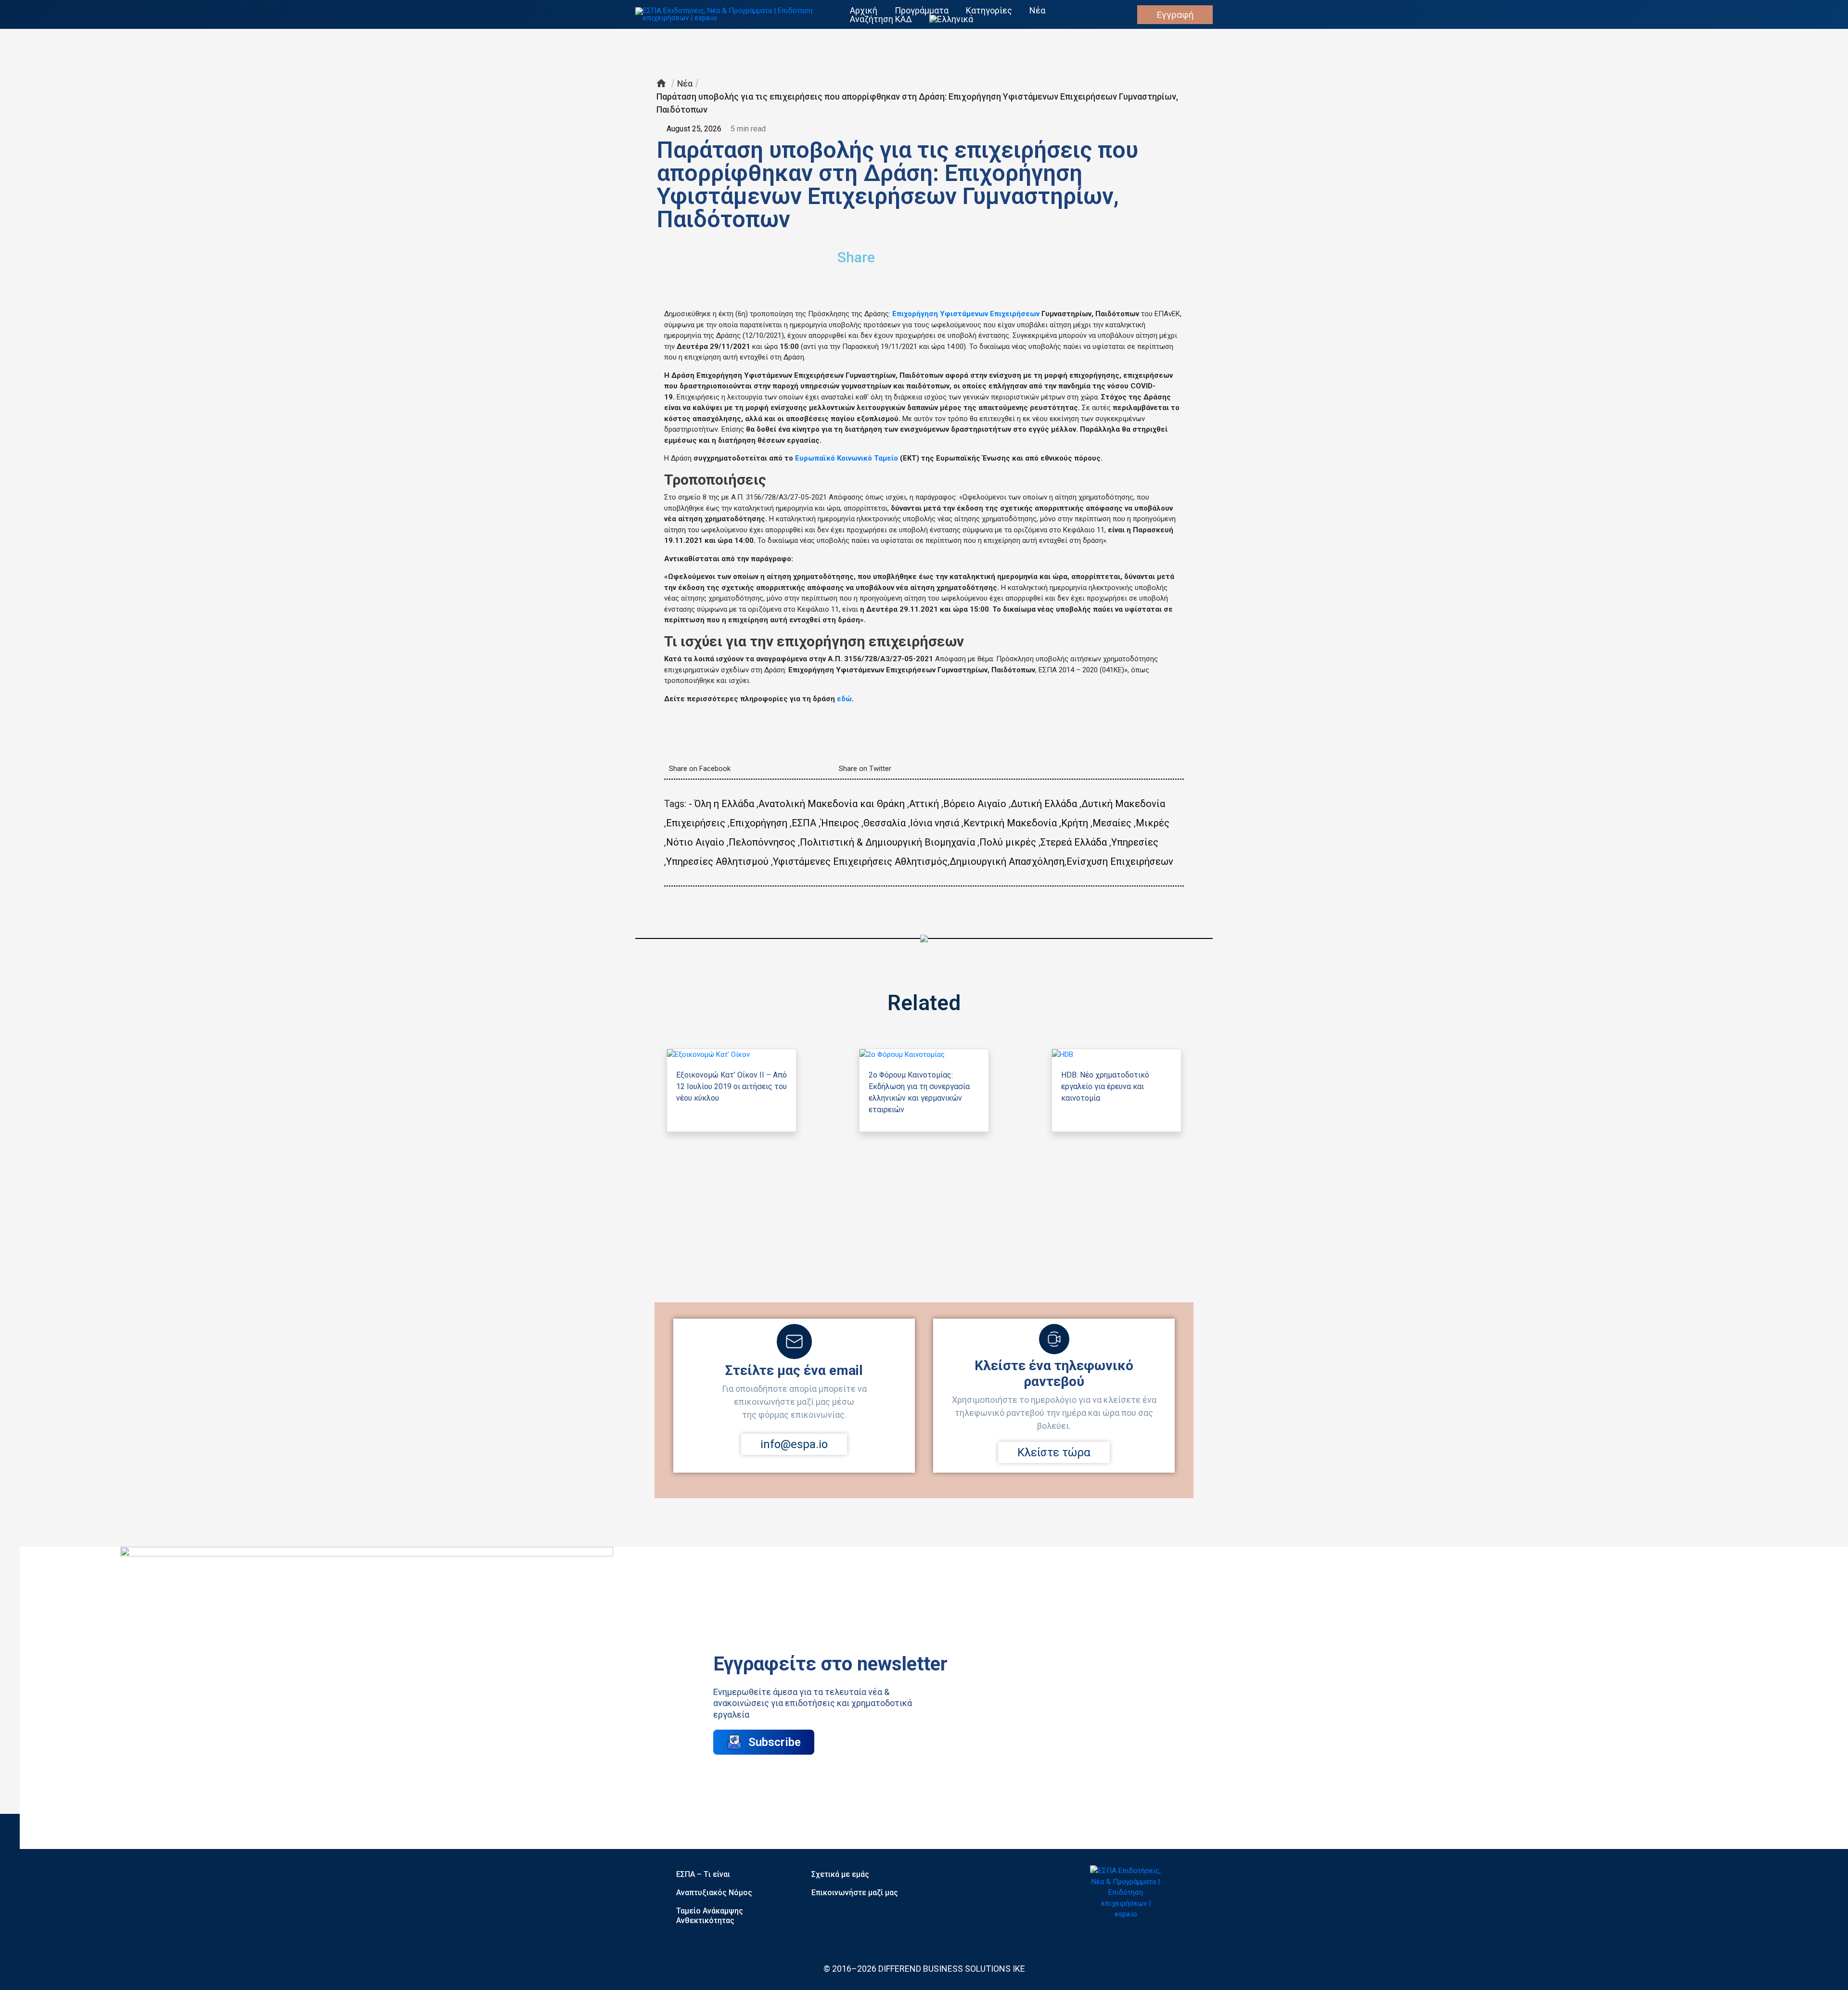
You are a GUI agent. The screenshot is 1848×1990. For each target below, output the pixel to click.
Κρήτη (1075, 823)
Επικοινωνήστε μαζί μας (855, 1893)
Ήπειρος (840, 823)
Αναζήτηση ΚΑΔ (881, 19)
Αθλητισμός (921, 861)
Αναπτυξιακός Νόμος (714, 1893)
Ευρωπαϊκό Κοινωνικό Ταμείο (847, 458)
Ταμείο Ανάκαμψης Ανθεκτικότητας (710, 1916)
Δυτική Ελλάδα (1044, 804)
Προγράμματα (922, 11)
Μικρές (1153, 823)
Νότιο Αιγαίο (695, 842)
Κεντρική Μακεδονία (1010, 823)
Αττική (924, 804)
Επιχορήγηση (758, 823)
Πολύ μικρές (1008, 842)
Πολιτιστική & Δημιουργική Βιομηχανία (887, 842)
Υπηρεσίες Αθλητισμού (717, 861)
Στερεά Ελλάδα (1074, 842)
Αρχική (864, 11)
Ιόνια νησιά (935, 823)
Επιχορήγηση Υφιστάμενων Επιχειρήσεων (966, 314)
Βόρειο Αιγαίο (975, 804)
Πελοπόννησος (762, 842)
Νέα (1037, 11)
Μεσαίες (1112, 823)
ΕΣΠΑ (804, 823)
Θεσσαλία (885, 823)
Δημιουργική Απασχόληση (1007, 861)
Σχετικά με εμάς (840, 1874)
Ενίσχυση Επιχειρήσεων (1120, 861)
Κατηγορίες (989, 11)
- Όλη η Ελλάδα (721, 804)
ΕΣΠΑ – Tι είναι (703, 1874)
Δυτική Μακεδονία (1123, 804)
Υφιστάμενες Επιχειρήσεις (833, 861)
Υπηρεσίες (1135, 842)
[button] (1018, 253)
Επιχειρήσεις (696, 823)
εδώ (844, 699)
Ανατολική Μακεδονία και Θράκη (832, 804)
